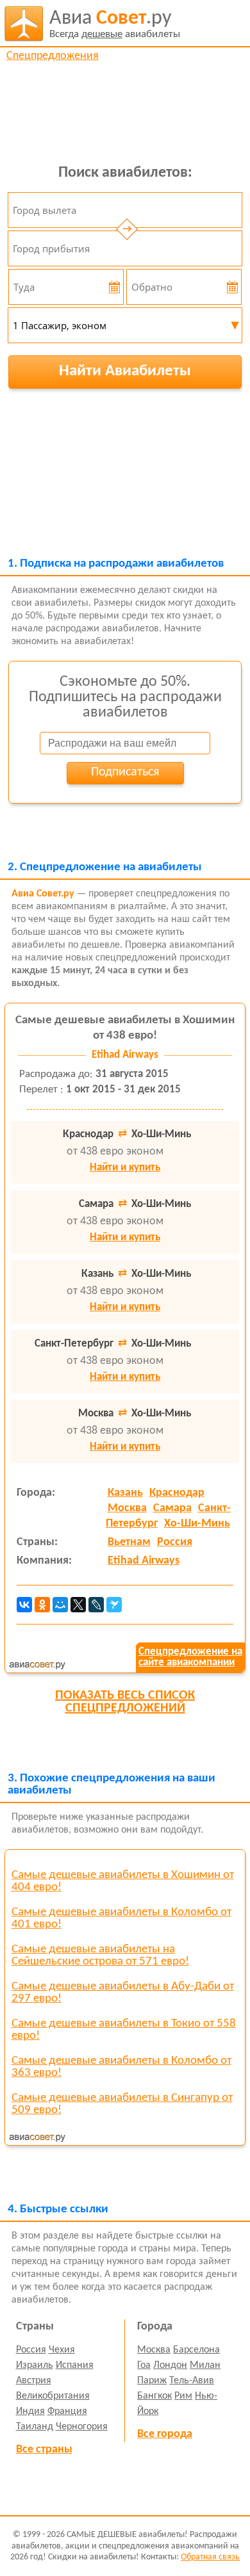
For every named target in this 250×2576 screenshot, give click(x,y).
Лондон (170, 2365)
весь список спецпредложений (125, 1702)
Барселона (196, 2350)
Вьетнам (129, 1542)
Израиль (35, 2365)
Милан (205, 2365)
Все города (165, 2434)
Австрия (34, 2381)
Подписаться (125, 772)
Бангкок (154, 2396)
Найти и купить (125, 1168)
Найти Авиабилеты (125, 371)
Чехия (62, 2350)
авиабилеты (115, 24)
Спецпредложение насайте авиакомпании (190, 1657)
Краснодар (177, 1493)
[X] (78, 1605)
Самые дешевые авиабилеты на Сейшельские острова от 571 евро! (100, 1956)
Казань (125, 1493)
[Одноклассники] (42, 1605)
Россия (175, 1542)
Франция (67, 2411)
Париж (152, 2381)
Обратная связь (210, 2557)
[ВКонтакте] (24, 1605)
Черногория (82, 2427)
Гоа (144, 2365)
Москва (127, 1508)
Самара (172, 1508)
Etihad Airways (144, 1561)
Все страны (44, 2450)
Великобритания (53, 2396)
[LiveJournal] (96, 1605)
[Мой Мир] (60, 1605)
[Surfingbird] (114, 1605)
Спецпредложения (53, 56)
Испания (75, 2365)
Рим (183, 2396)
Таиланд (35, 2427)
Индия (30, 2411)
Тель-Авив (192, 2381)
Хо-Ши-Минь (197, 1524)
